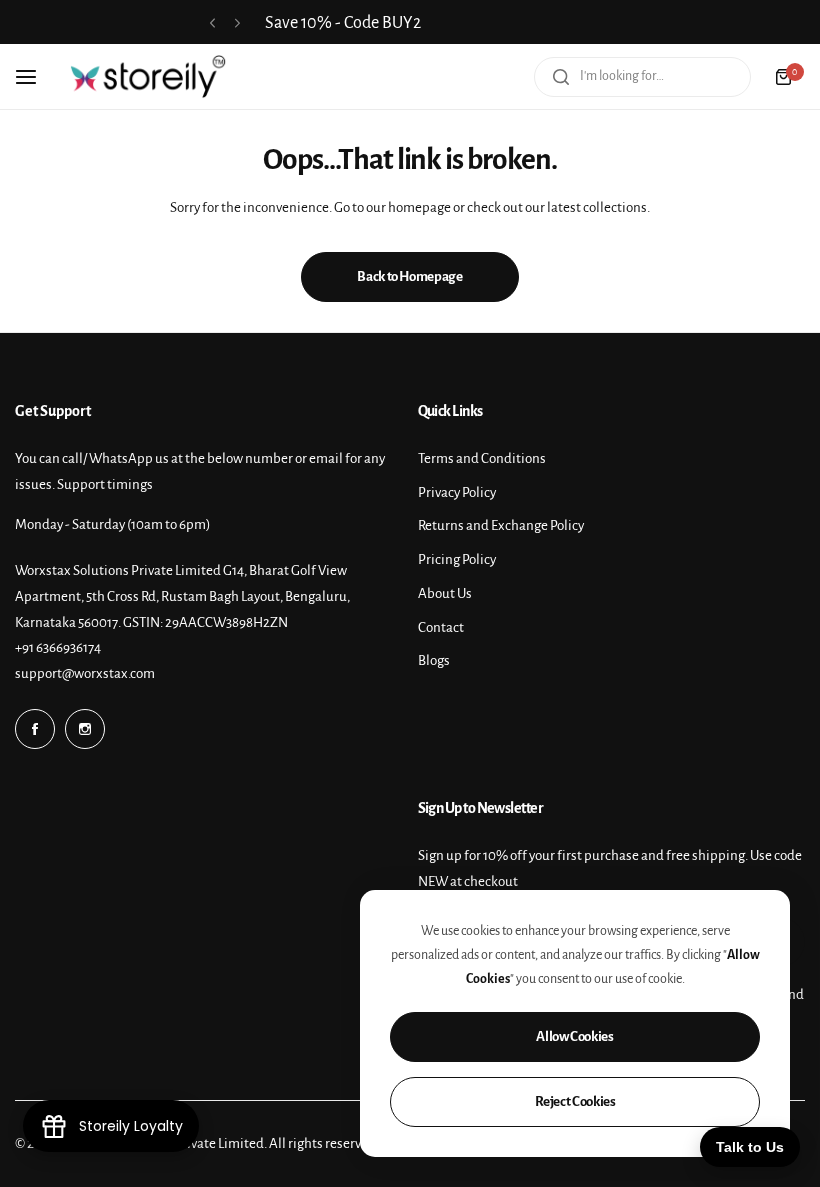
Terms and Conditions (482, 458)
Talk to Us (750, 1147)
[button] (212, 23)
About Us (445, 593)
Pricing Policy (457, 559)
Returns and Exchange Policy (501, 525)
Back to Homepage (409, 276)
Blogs (434, 660)
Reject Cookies (575, 1101)
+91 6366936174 (58, 647)
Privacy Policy (457, 492)
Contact (441, 627)
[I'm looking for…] (561, 77)
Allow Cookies (574, 1036)
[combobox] (642, 77)
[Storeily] (148, 76)
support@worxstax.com (85, 673)
